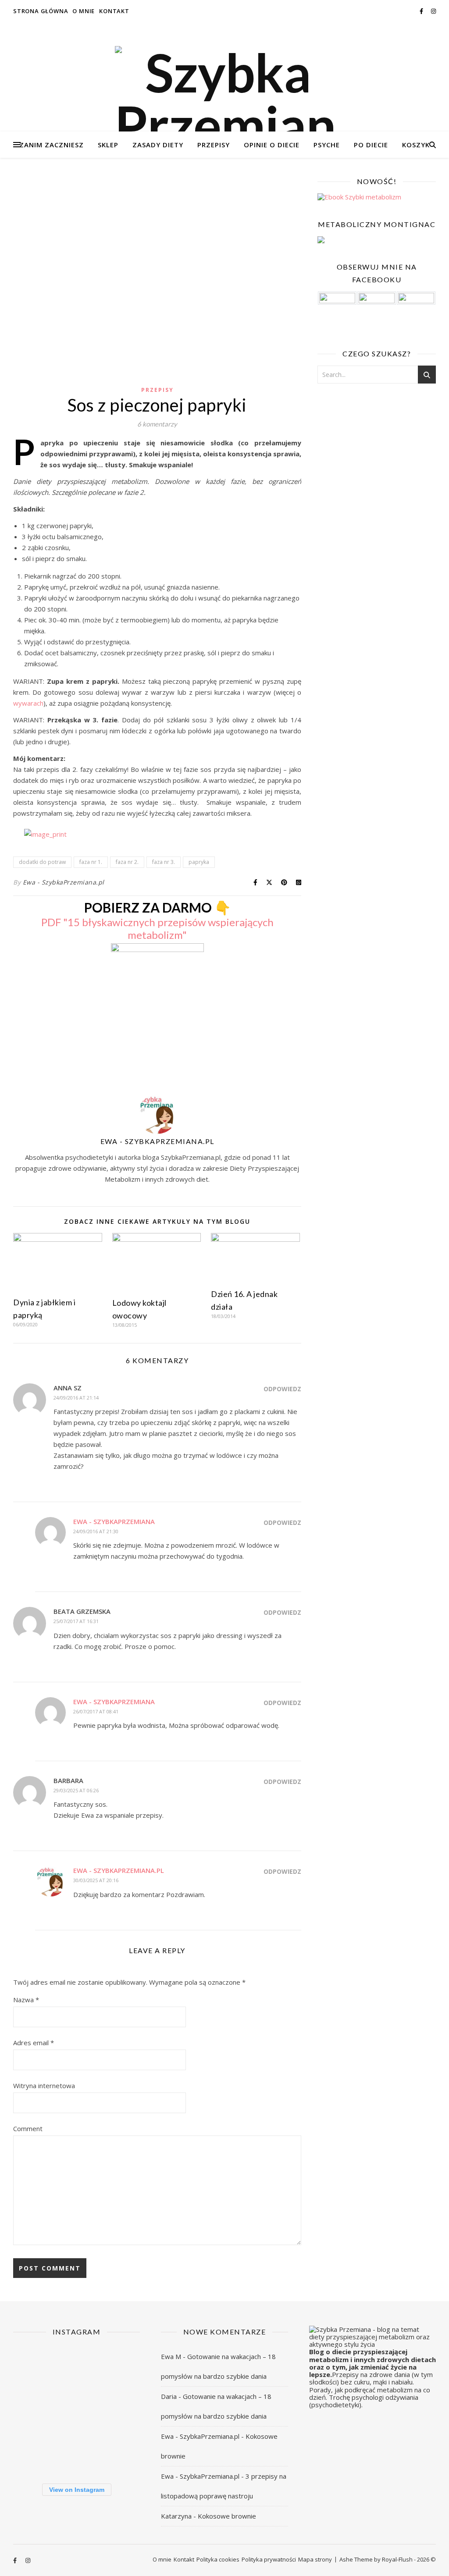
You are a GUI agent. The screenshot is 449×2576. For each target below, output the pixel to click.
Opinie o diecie (272, 145)
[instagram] (433, 11)
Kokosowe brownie (227, 2516)
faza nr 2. (127, 862)
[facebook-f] (422, 11)
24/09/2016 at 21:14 (76, 1398)
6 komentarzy (157, 424)
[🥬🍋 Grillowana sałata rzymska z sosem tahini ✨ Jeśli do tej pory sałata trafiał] (119, 2366)
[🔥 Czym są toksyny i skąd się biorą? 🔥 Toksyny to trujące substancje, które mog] (33, 2453)
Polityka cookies (218, 2559)
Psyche (327, 145)
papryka (199, 862)
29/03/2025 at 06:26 (76, 1790)
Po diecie (371, 145)
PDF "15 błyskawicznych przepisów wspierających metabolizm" (157, 928)
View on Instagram (77, 2490)
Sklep (108, 145)
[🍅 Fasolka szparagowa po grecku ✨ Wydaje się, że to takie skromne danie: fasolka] (76, 2453)
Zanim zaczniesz (52, 145)
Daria (169, 2396)
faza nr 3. (164, 862)
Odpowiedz (282, 1389)
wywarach (28, 703)
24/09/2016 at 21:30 (96, 1531)
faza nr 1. (91, 862)
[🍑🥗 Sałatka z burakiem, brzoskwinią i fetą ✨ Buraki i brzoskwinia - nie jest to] (76, 2366)
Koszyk (416, 145)
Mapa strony (315, 2559)
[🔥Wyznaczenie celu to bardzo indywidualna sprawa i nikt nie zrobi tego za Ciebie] (33, 2366)
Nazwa (26, 2000)
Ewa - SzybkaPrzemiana (114, 1521)
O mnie (84, 11)
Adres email (34, 2043)
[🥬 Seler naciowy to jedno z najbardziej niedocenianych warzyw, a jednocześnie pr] (33, 2410)
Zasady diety (158, 145)
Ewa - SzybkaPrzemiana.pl (64, 882)
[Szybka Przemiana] (224, 99)
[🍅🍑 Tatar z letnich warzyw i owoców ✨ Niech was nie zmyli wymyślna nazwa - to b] (76, 2410)
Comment (28, 2128)
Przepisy (214, 145)
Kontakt (114, 11)
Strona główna (41, 11)
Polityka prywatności (269, 2559)
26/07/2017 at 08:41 (96, 1711)
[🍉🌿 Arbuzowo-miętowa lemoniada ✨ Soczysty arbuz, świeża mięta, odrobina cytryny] (119, 2410)
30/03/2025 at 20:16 (96, 1880)
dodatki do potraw (42, 862)
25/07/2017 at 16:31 (76, 1621)
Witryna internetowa (44, 2086)
